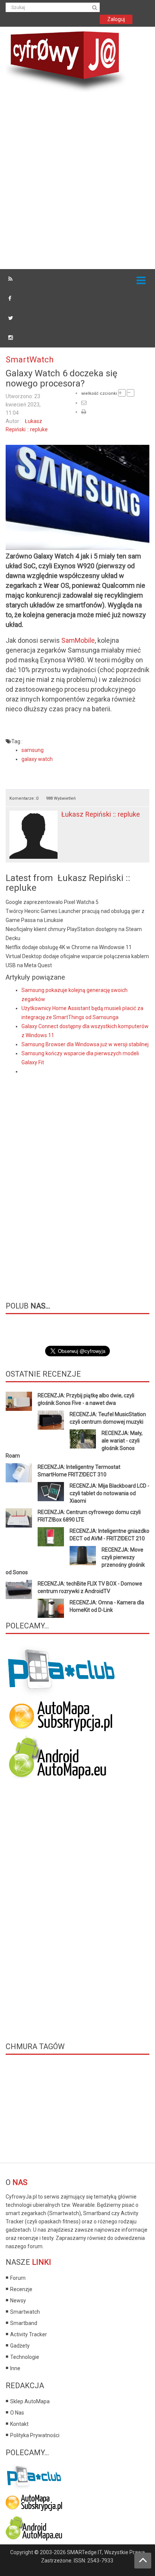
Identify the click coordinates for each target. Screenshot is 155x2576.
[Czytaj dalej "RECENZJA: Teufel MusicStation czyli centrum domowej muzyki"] (51, 1420)
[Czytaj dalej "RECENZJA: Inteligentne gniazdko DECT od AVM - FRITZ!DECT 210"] (51, 1537)
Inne (15, 2368)
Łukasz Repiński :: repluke (101, 814)
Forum (18, 2278)
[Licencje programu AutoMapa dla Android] (34, 2527)
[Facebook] (10, 298)
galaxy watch (37, 759)
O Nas (17, 2413)
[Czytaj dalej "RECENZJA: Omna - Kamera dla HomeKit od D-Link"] (51, 1608)
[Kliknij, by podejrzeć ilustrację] (77, 497)
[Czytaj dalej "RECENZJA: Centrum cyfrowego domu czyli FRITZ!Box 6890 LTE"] (19, 1518)
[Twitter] (11, 318)
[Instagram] (11, 338)
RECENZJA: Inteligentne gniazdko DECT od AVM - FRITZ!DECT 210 (109, 1535)
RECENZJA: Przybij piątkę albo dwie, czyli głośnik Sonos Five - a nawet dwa (86, 1399)
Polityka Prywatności (35, 2435)
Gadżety (20, 2346)
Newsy (18, 2301)
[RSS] (10, 279)
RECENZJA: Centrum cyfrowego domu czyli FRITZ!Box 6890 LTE (89, 1516)
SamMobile (78, 640)
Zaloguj (116, 19)
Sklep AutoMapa (30, 2401)
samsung (33, 750)
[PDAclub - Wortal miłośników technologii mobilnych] (34, 2475)
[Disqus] (77, 1182)
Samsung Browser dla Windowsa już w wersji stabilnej (85, 1044)
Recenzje (21, 2289)
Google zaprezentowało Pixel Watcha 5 (52, 902)
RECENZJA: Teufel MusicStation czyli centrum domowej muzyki (108, 1418)
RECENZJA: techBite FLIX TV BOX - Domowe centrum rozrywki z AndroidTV (90, 1587)
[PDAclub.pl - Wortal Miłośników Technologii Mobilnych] (62, 1671)
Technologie (25, 2357)
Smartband (24, 2323)
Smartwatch (25, 2312)
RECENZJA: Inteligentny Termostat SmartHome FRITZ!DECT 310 (79, 1471)
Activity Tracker (29, 2334)
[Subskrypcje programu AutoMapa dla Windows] (34, 2501)
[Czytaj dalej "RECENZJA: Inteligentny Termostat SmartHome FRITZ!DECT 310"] (19, 1473)
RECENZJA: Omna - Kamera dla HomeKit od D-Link (107, 1606)
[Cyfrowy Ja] (66, 61)
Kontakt (19, 2424)
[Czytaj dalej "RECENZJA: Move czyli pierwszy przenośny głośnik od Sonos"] (83, 1556)
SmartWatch (30, 359)
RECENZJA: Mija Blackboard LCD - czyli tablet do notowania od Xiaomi (109, 1493)
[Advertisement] (77, 182)
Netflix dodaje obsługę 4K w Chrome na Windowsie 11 (69, 947)
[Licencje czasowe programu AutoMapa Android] (61, 1757)
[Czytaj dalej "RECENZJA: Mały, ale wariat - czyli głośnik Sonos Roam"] (83, 1439)
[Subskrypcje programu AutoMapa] (61, 1715)
